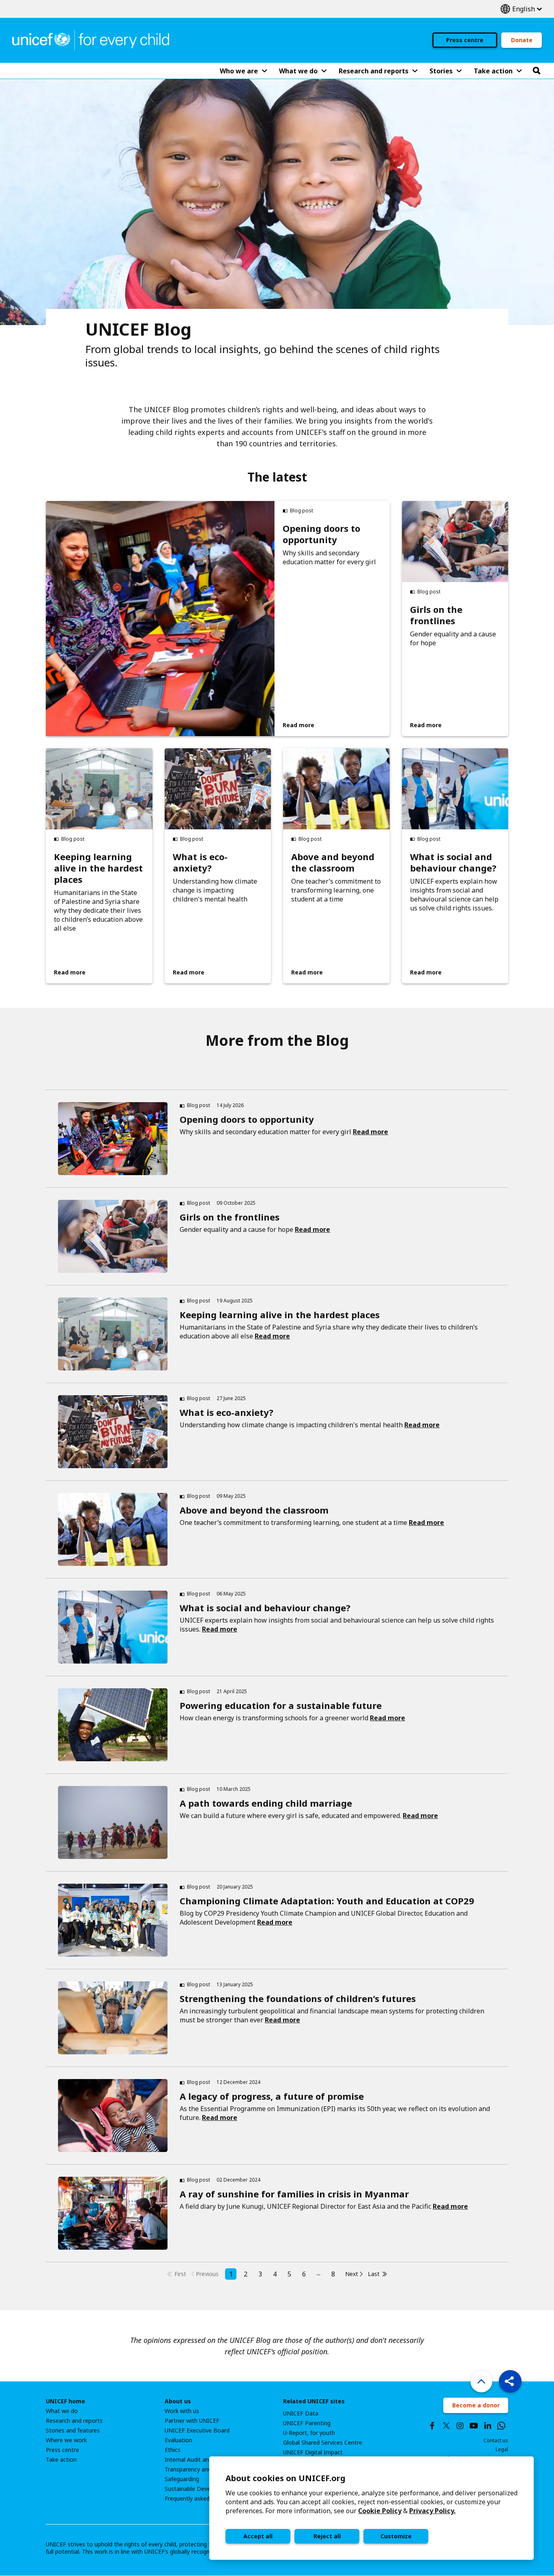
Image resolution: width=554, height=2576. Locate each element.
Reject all (327, 2536)
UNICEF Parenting (307, 2423)
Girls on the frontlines (436, 615)
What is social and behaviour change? (453, 862)
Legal (502, 2449)
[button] (510, 2381)
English (521, 9)
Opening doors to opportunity (321, 534)
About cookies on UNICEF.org (286, 2478)
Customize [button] (396, 2536)
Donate (522, 40)
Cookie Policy (380, 2511)
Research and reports (74, 2421)
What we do (62, 2411)
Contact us (496, 2440)
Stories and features (73, 2430)
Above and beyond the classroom (333, 862)
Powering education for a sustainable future (281, 1705)
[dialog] (371, 2508)
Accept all (258, 2536)
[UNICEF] (91, 39)
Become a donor (476, 2405)
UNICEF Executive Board (197, 2430)
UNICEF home (65, 2401)
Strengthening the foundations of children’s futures (298, 1998)
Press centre (465, 40)
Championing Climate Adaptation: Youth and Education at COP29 (327, 1901)
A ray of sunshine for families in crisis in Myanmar (294, 2194)
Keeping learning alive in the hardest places (98, 868)
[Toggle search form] (537, 71)
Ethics (173, 2450)
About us (178, 2401)
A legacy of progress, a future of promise (272, 2096)
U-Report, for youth (309, 2433)
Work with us (182, 2411)
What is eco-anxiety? (200, 862)
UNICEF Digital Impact (313, 2452)
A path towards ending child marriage (266, 1803)
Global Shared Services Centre (323, 2443)
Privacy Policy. (432, 2511)
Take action (61, 2460)
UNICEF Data (301, 2413)
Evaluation (178, 2440)
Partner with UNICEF (192, 2421)
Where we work (66, 2440)
